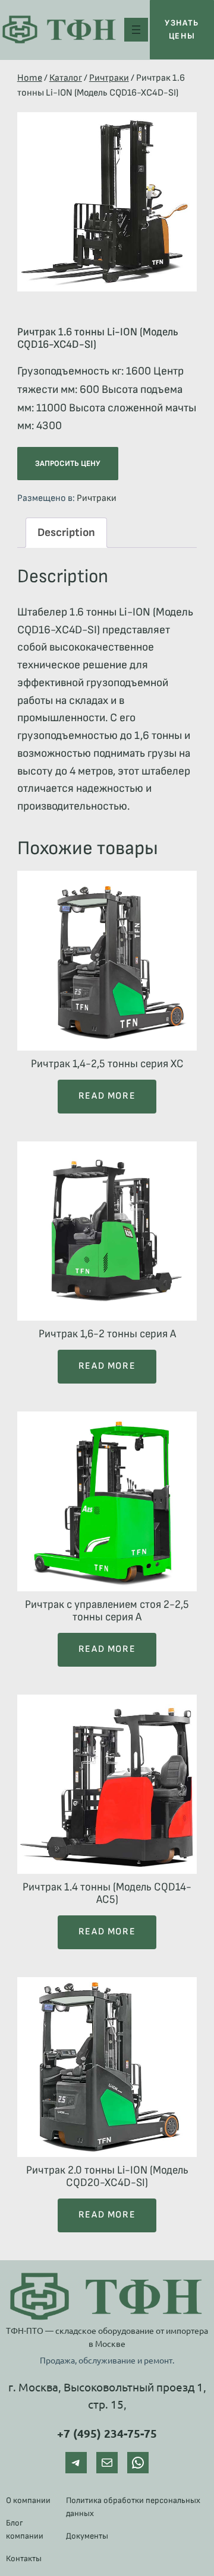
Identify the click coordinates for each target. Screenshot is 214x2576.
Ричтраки (109, 78)
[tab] (66, 533)
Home (30, 78)
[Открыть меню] (136, 30)
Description (66, 533)
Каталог (66, 78)
